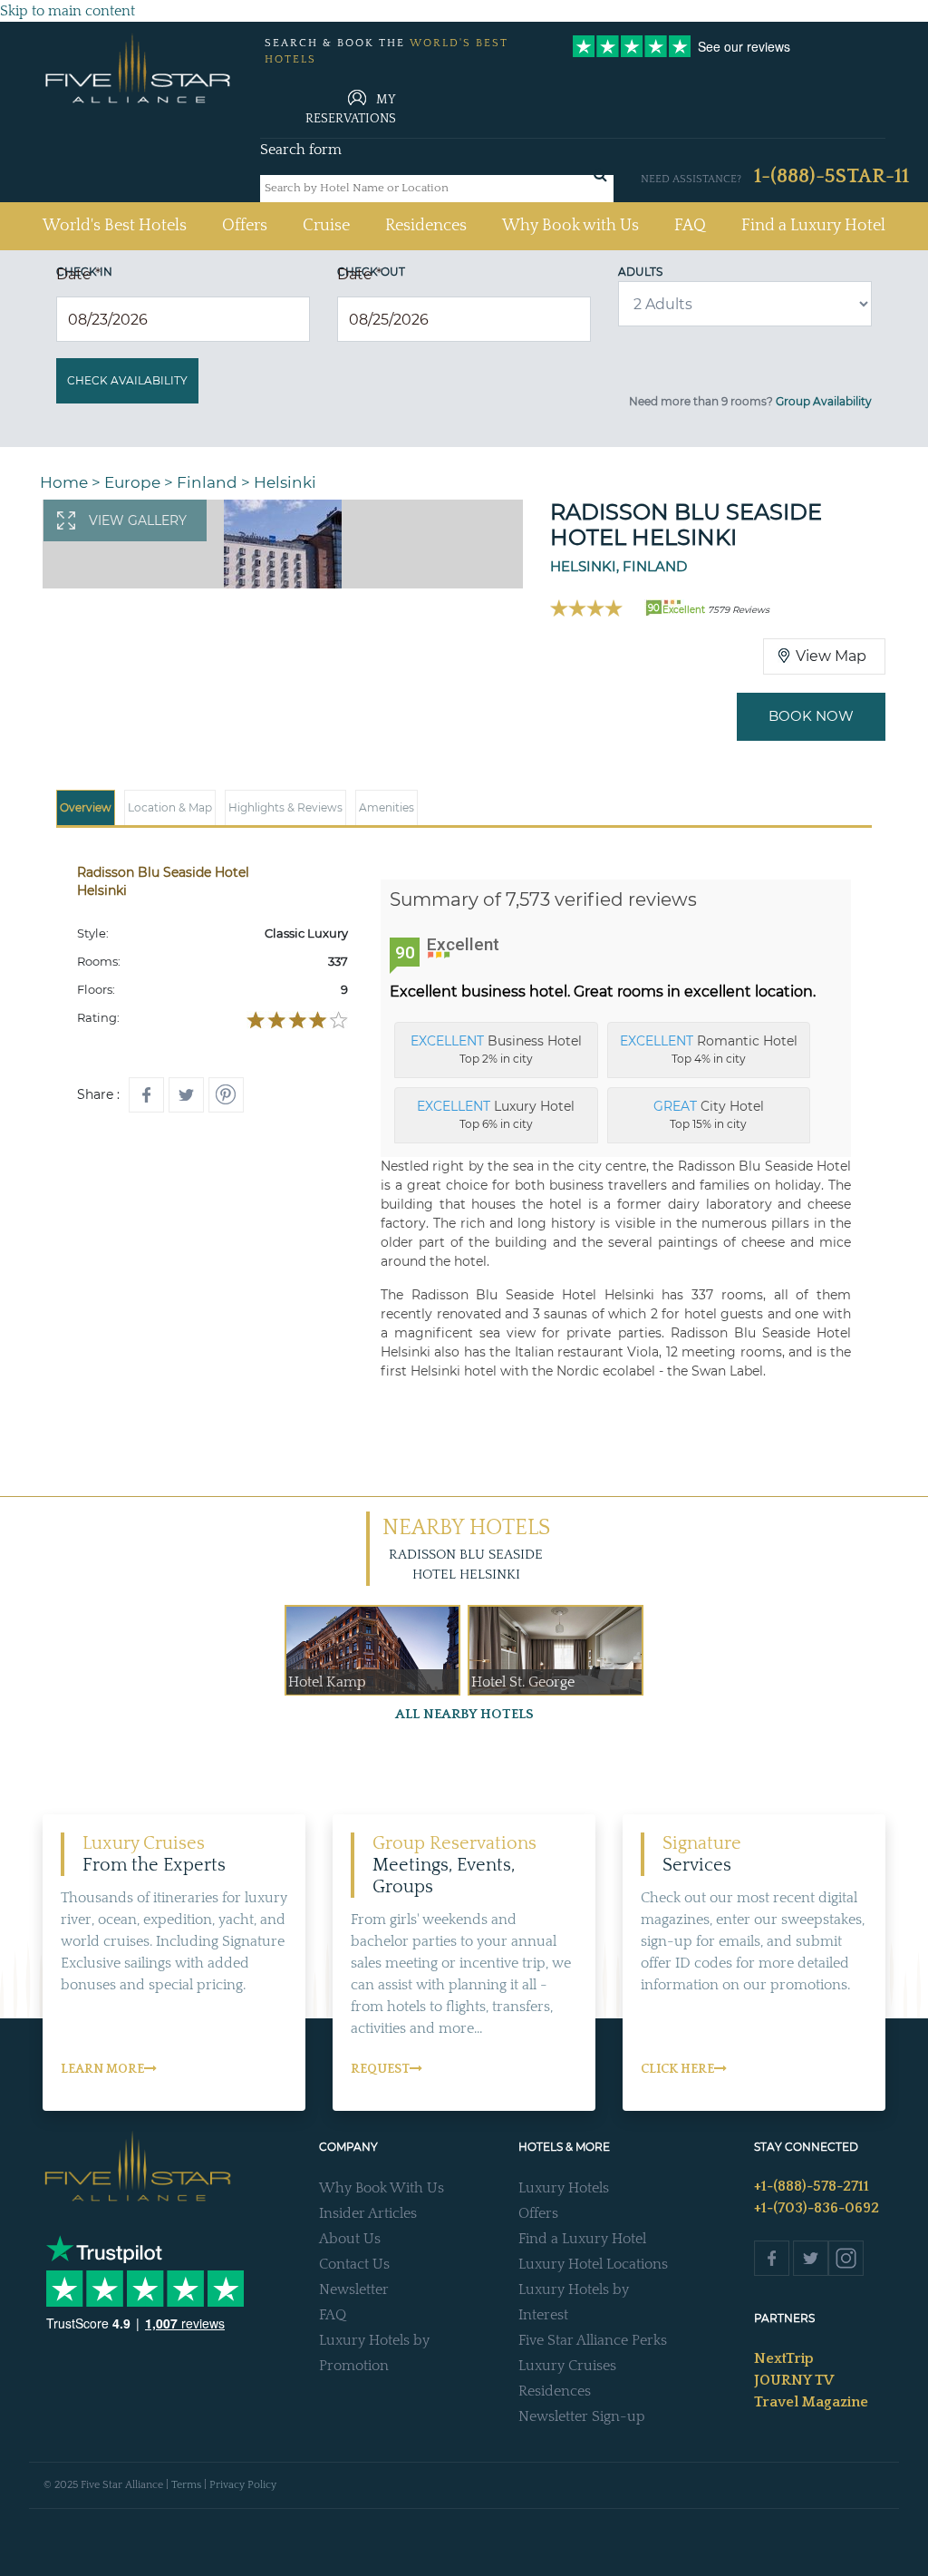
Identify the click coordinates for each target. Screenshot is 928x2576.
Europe (132, 482)
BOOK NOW (811, 716)
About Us (350, 2239)
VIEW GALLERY (138, 520)
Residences (426, 226)
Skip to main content (68, 11)
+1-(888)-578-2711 (812, 2186)
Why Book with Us (570, 226)
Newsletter (354, 2289)
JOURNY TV (794, 2380)
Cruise (326, 226)
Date (78, 274)
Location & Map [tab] (170, 807)
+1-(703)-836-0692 (817, 2208)
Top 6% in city (496, 1114)
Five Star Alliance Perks (593, 2340)
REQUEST (380, 2069)
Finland (207, 482)
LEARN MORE (102, 2069)
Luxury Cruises (567, 2366)
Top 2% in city (496, 1049)
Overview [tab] (86, 807)
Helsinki (285, 482)
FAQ (690, 226)
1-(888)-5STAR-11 (831, 176)
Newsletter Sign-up (582, 2416)
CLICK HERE (677, 2069)
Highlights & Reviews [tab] (285, 807)
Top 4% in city (709, 1049)
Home (64, 482)
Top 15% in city (709, 1114)
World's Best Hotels (115, 225)
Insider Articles (368, 2213)
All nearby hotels (464, 1714)
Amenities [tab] (387, 807)
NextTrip (784, 2358)
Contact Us (354, 2264)
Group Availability (824, 401)
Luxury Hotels (564, 2188)
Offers (245, 226)
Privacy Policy (243, 2485)
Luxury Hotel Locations (593, 2264)
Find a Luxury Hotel (813, 226)
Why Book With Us (382, 2188)
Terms (186, 2485)
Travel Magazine (811, 2402)
